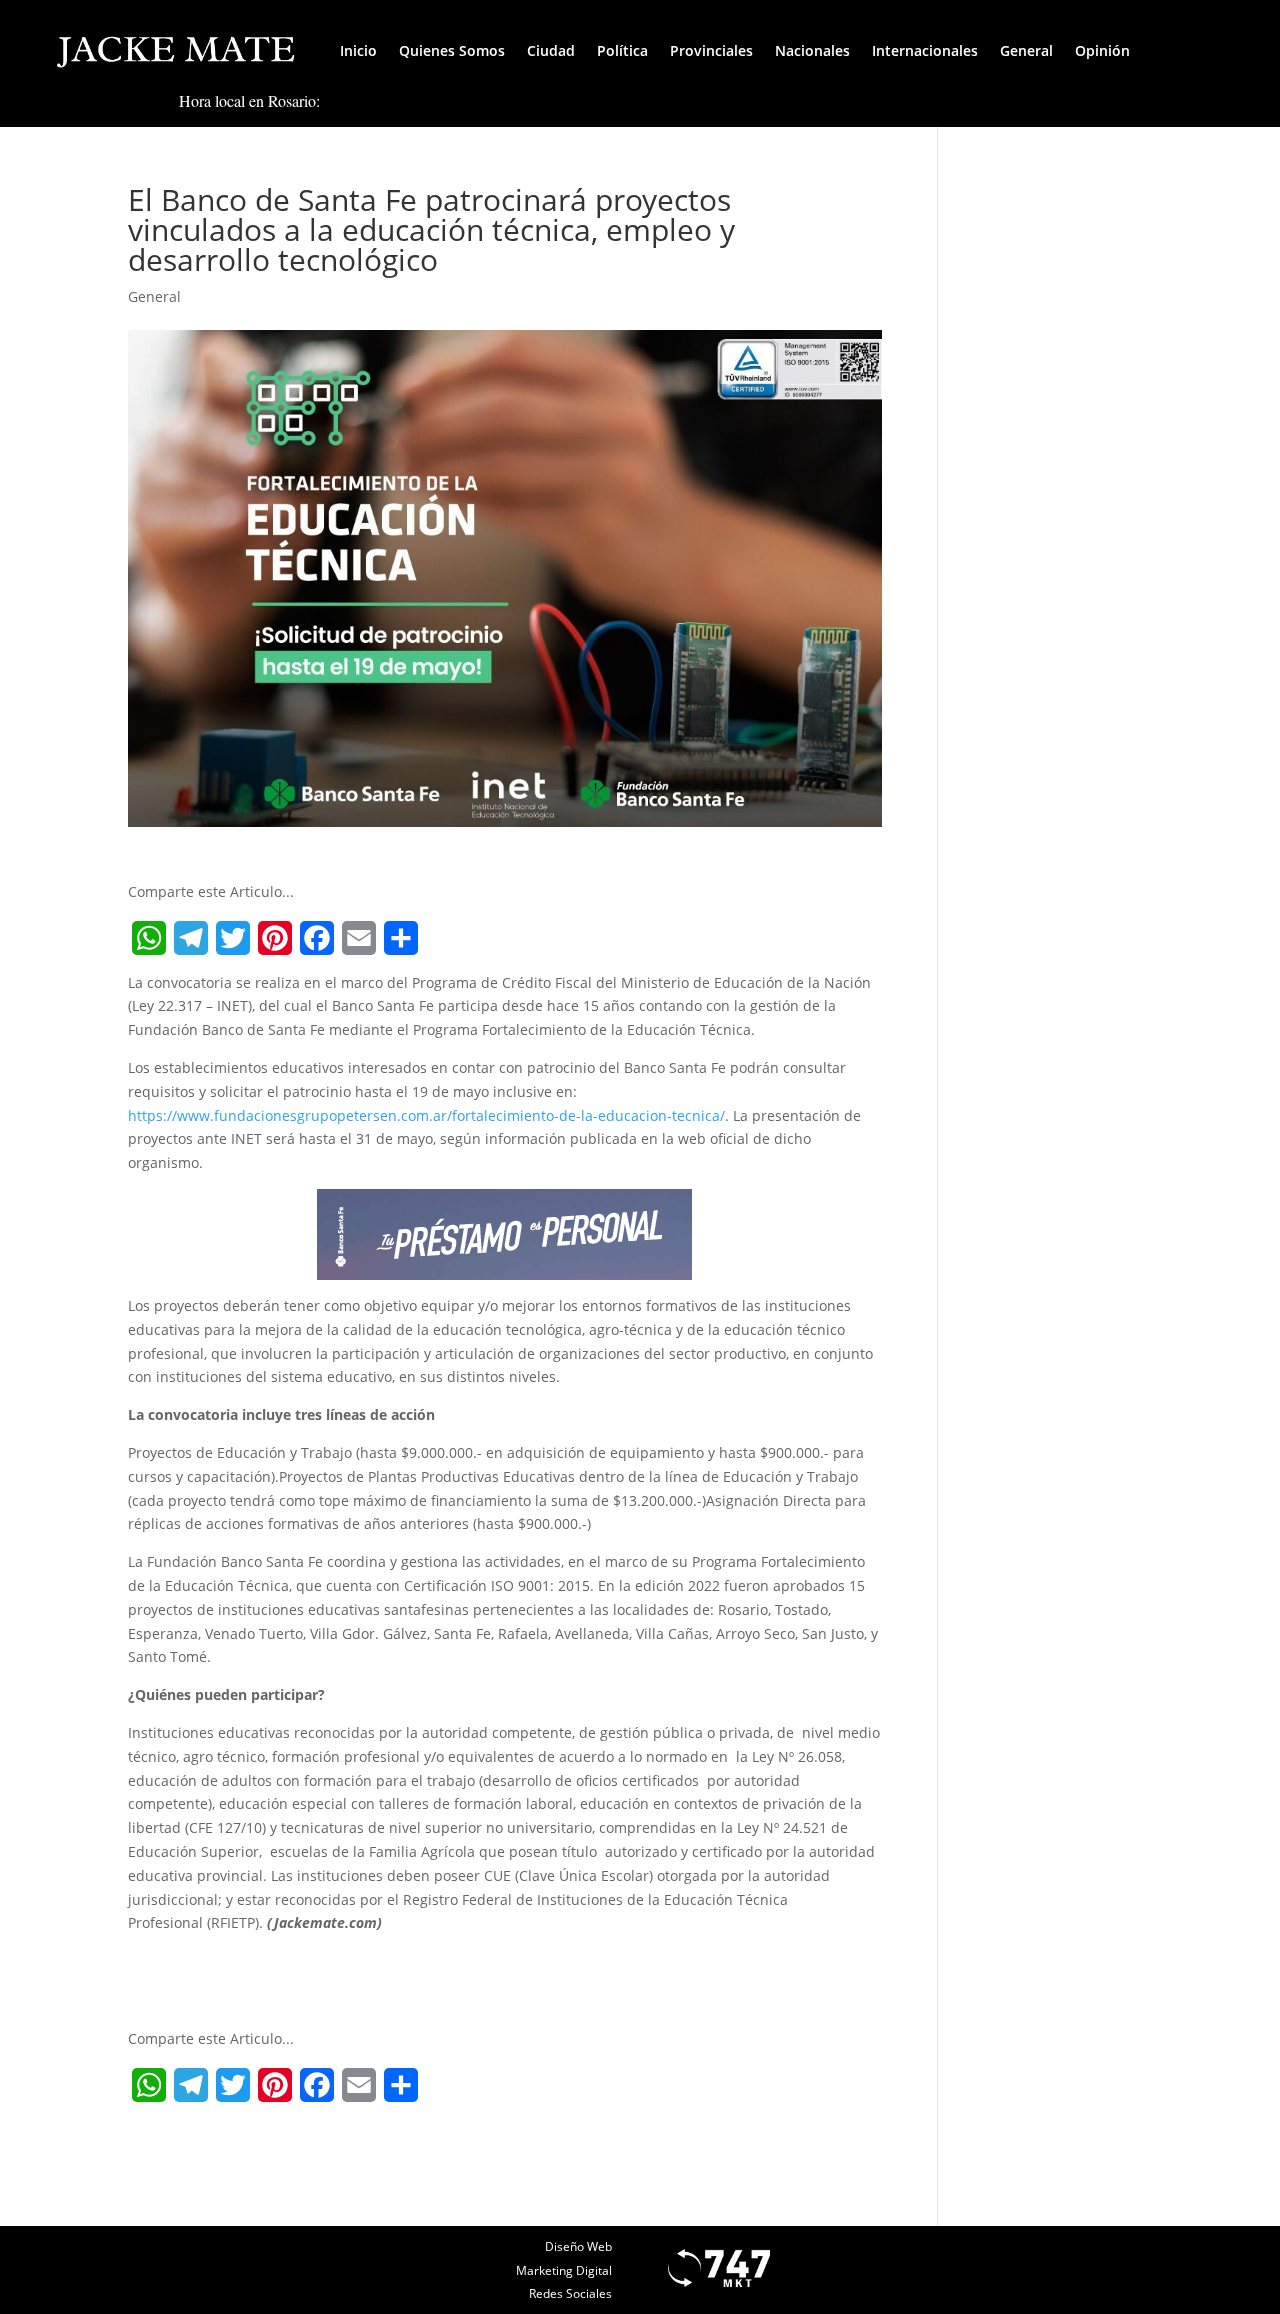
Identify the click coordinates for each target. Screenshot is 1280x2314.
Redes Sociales (570, 2293)
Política (622, 50)
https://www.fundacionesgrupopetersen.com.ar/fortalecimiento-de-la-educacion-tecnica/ (426, 1115)
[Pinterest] (275, 938)
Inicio (358, 50)
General (1026, 50)
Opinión (1102, 50)
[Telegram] (191, 938)
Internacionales (925, 50)
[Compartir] (401, 938)
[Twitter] (233, 938)
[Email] (359, 938)
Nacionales (812, 50)
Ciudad (551, 50)
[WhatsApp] (149, 938)
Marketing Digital (564, 2270)
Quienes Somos (452, 50)
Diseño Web (578, 2246)
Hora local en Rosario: (249, 100)
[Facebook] (317, 938)
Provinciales (711, 50)
